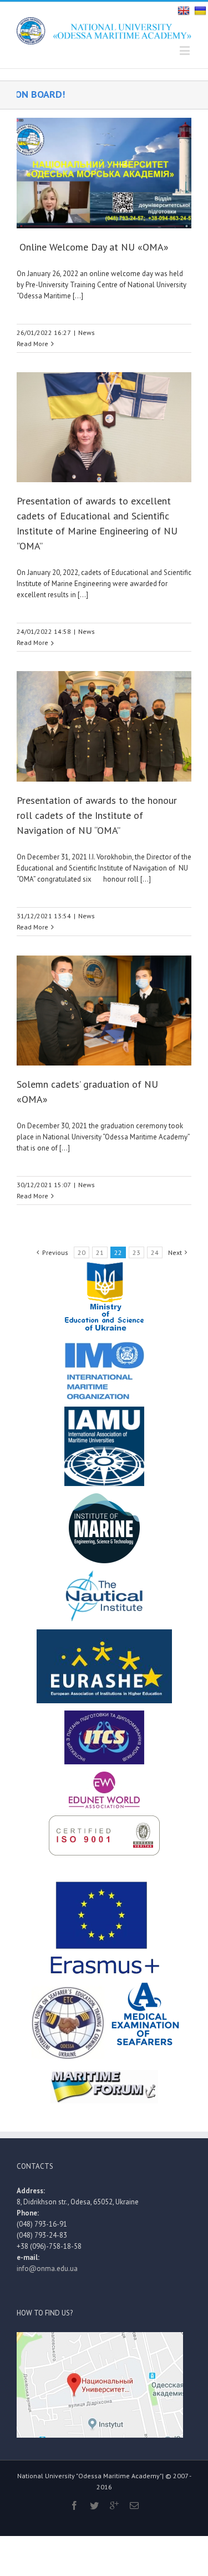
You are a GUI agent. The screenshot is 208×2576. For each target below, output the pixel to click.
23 (136, 1252)
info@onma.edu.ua (47, 2269)
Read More (32, 344)
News (87, 332)
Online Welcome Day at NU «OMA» (93, 247)
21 (100, 1252)
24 (155, 1252)
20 (82, 1252)
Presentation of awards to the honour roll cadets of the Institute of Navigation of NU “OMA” (97, 815)
